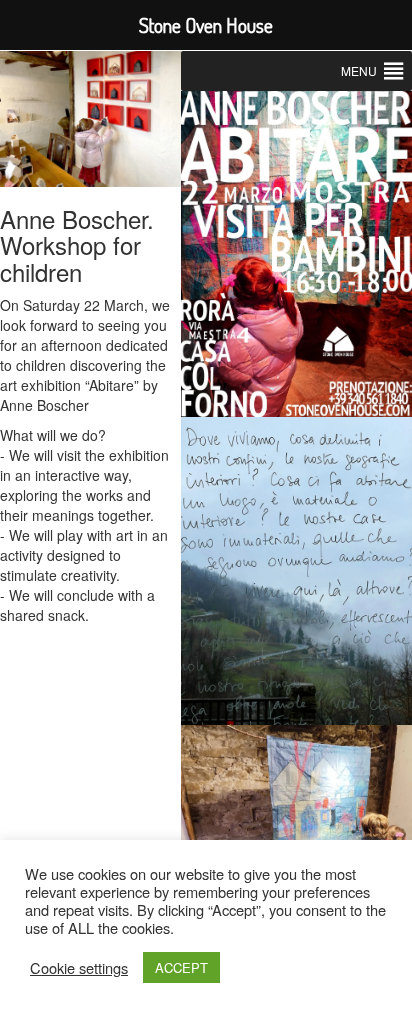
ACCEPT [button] (181, 967)
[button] (359, 71)
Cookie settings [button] (79, 968)
